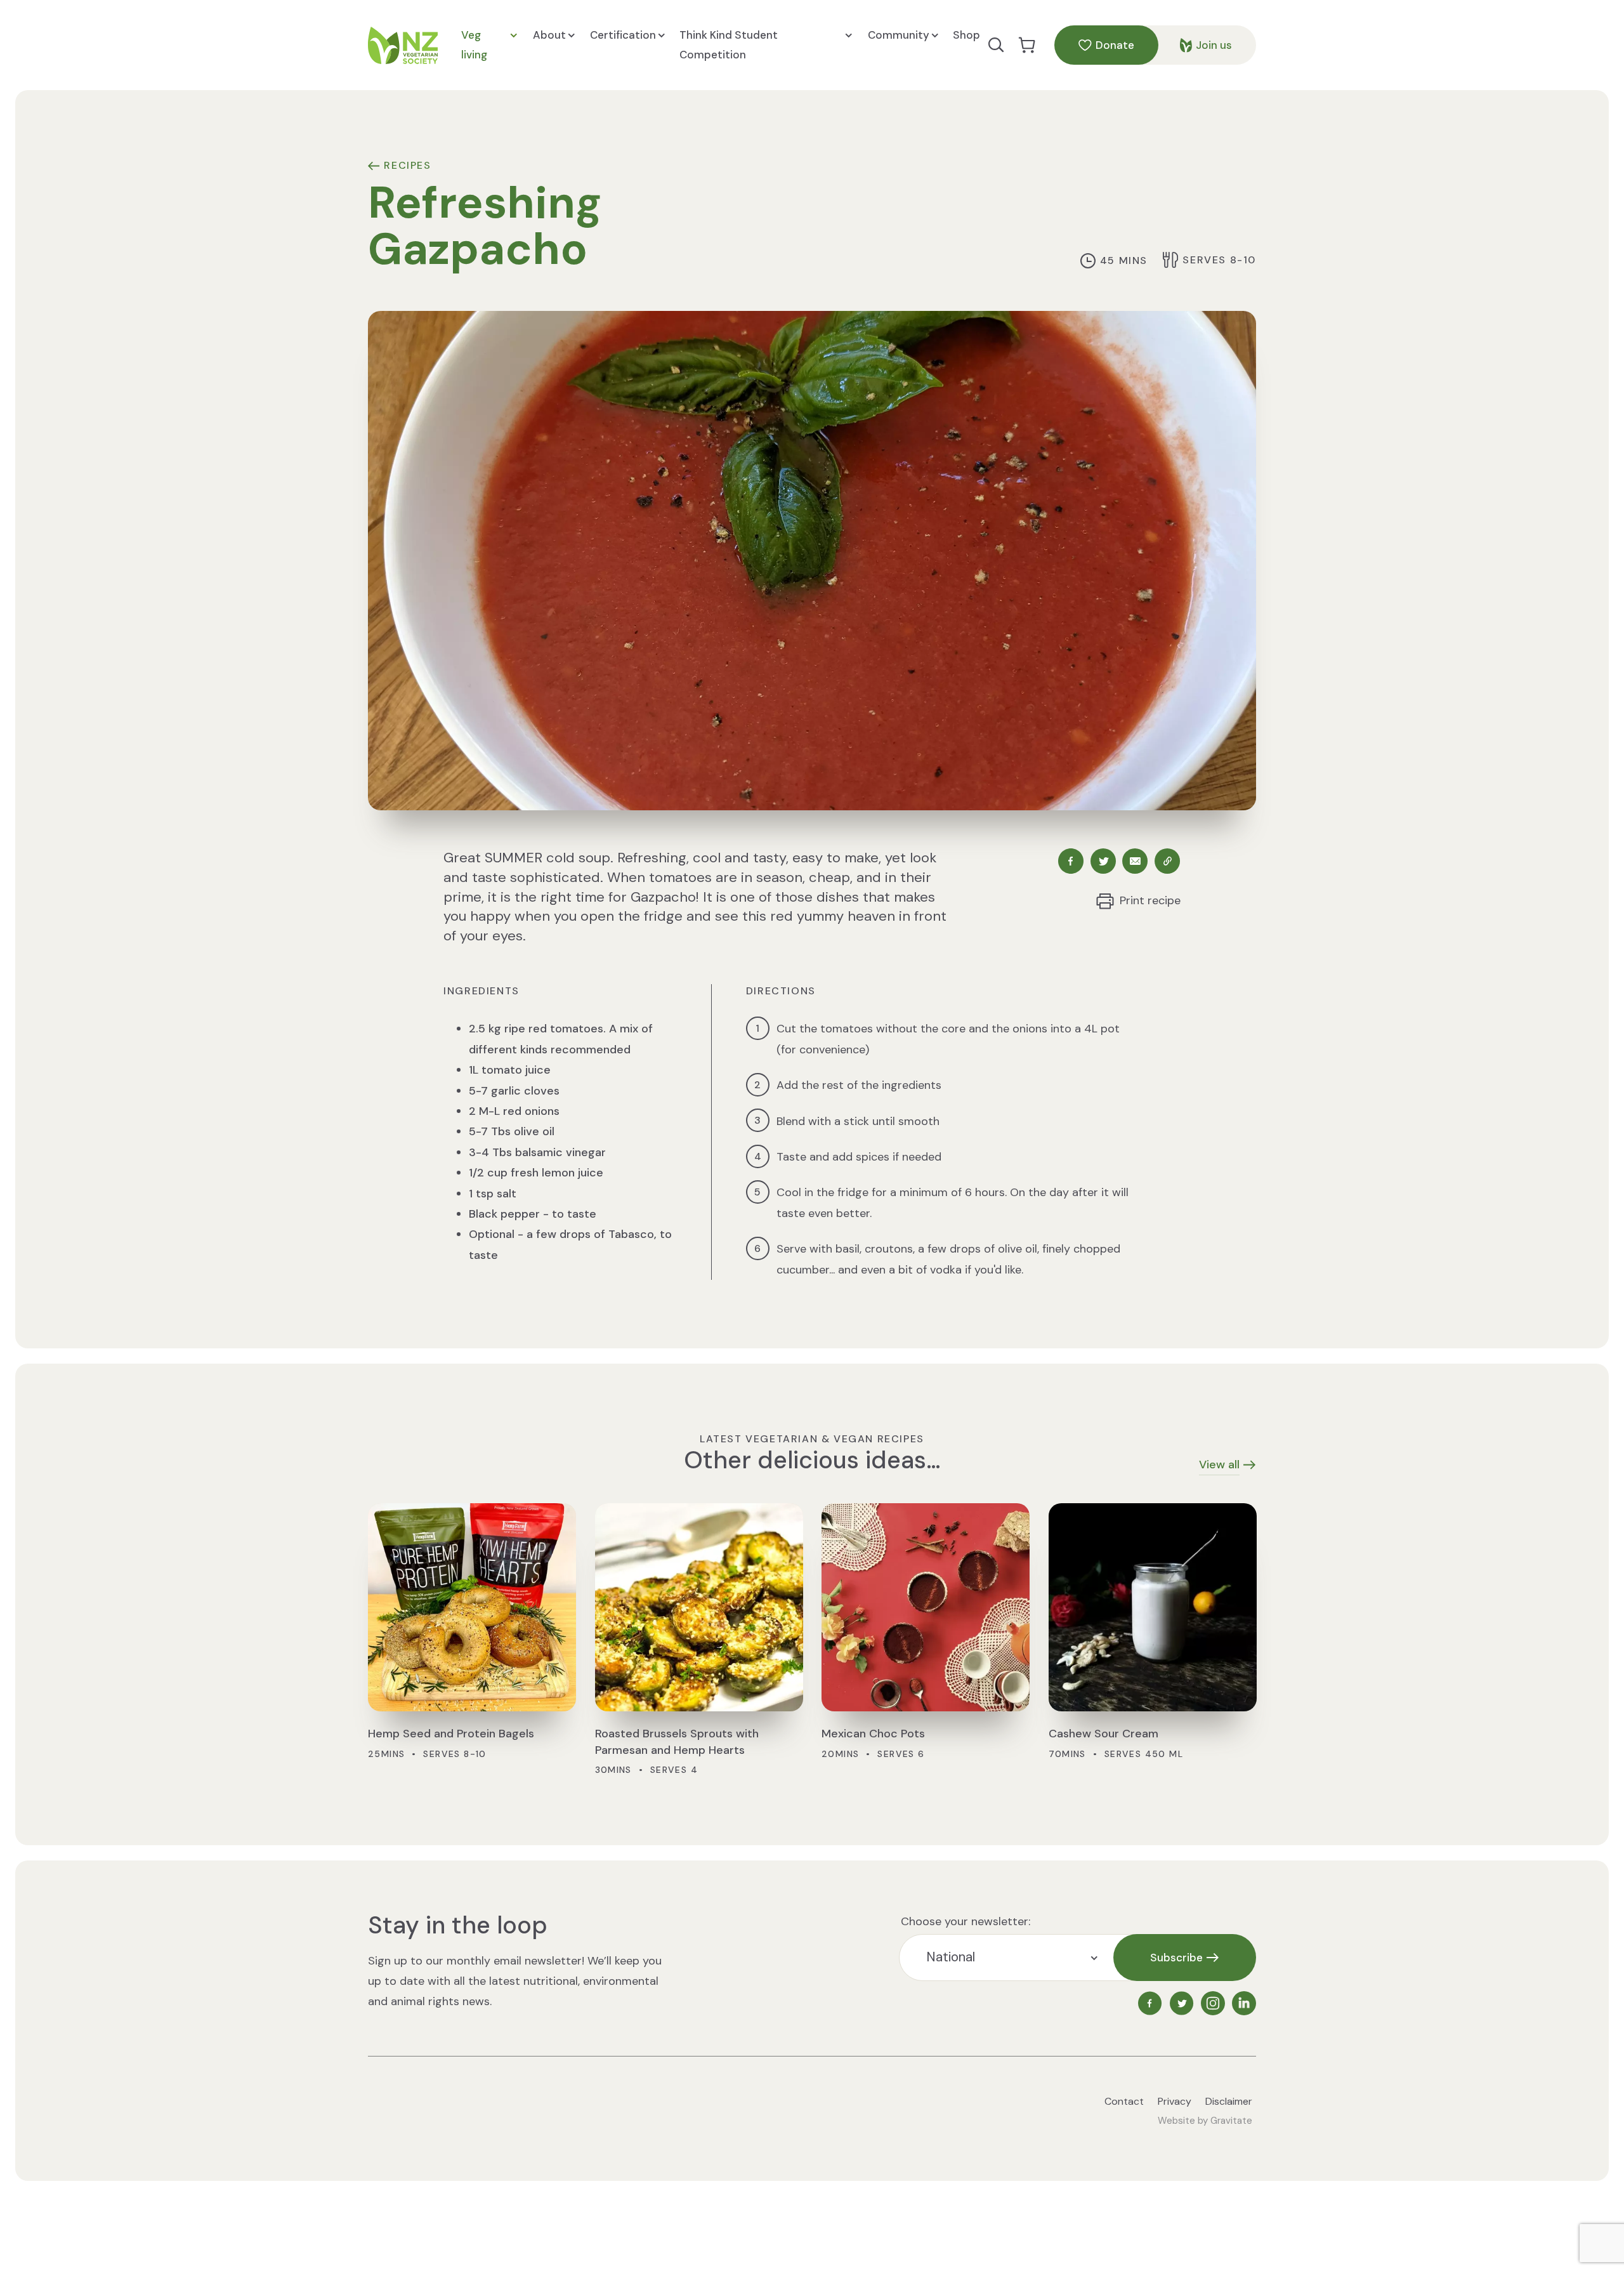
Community (899, 35)
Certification (623, 35)
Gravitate (1231, 2121)
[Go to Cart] (1027, 45)
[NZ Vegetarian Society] (403, 45)
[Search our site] (996, 45)
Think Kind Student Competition (729, 45)
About (549, 35)
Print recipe (1150, 900)
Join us (1214, 45)
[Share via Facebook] (1071, 861)
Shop (966, 35)
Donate (1115, 45)
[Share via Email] (1135, 861)
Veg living (474, 45)
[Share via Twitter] (1103, 861)
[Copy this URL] (1168, 861)
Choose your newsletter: (966, 1921)
